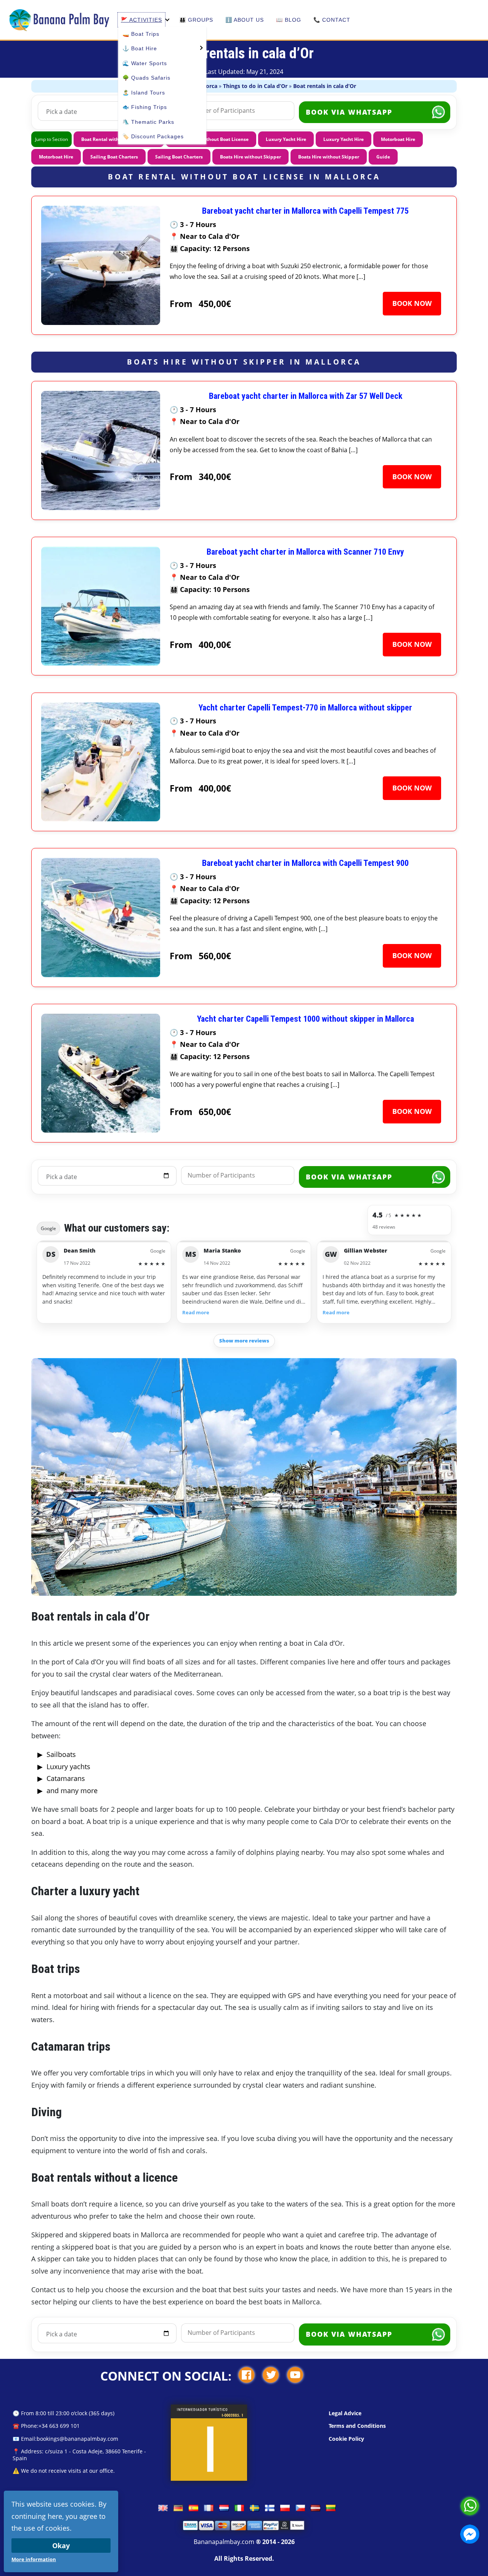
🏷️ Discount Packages (153, 136)
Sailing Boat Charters (114, 157)
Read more (196, 1313)
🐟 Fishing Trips (145, 107)
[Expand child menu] (200, 47)
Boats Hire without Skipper (250, 157)
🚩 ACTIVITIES (141, 20)
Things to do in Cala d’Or (255, 86)
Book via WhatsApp (349, 112)
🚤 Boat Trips (141, 34)
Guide (383, 157)
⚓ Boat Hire (140, 48)
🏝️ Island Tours (144, 93)
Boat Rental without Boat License (211, 139)
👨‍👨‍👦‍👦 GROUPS (196, 20)
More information (34, 2559)
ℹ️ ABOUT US (245, 20)
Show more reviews (244, 1341)
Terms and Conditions (357, 2426)
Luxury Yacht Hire (286, 139)
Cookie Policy (346, 2439)
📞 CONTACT (332, 20)
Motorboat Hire (398, 139)
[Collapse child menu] (167, 20)
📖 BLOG (289, 20)
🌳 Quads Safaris (146, 78)
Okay (61, 2546)
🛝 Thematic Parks (148, 122)
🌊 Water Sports (145, 63)
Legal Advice (345, 2413)
